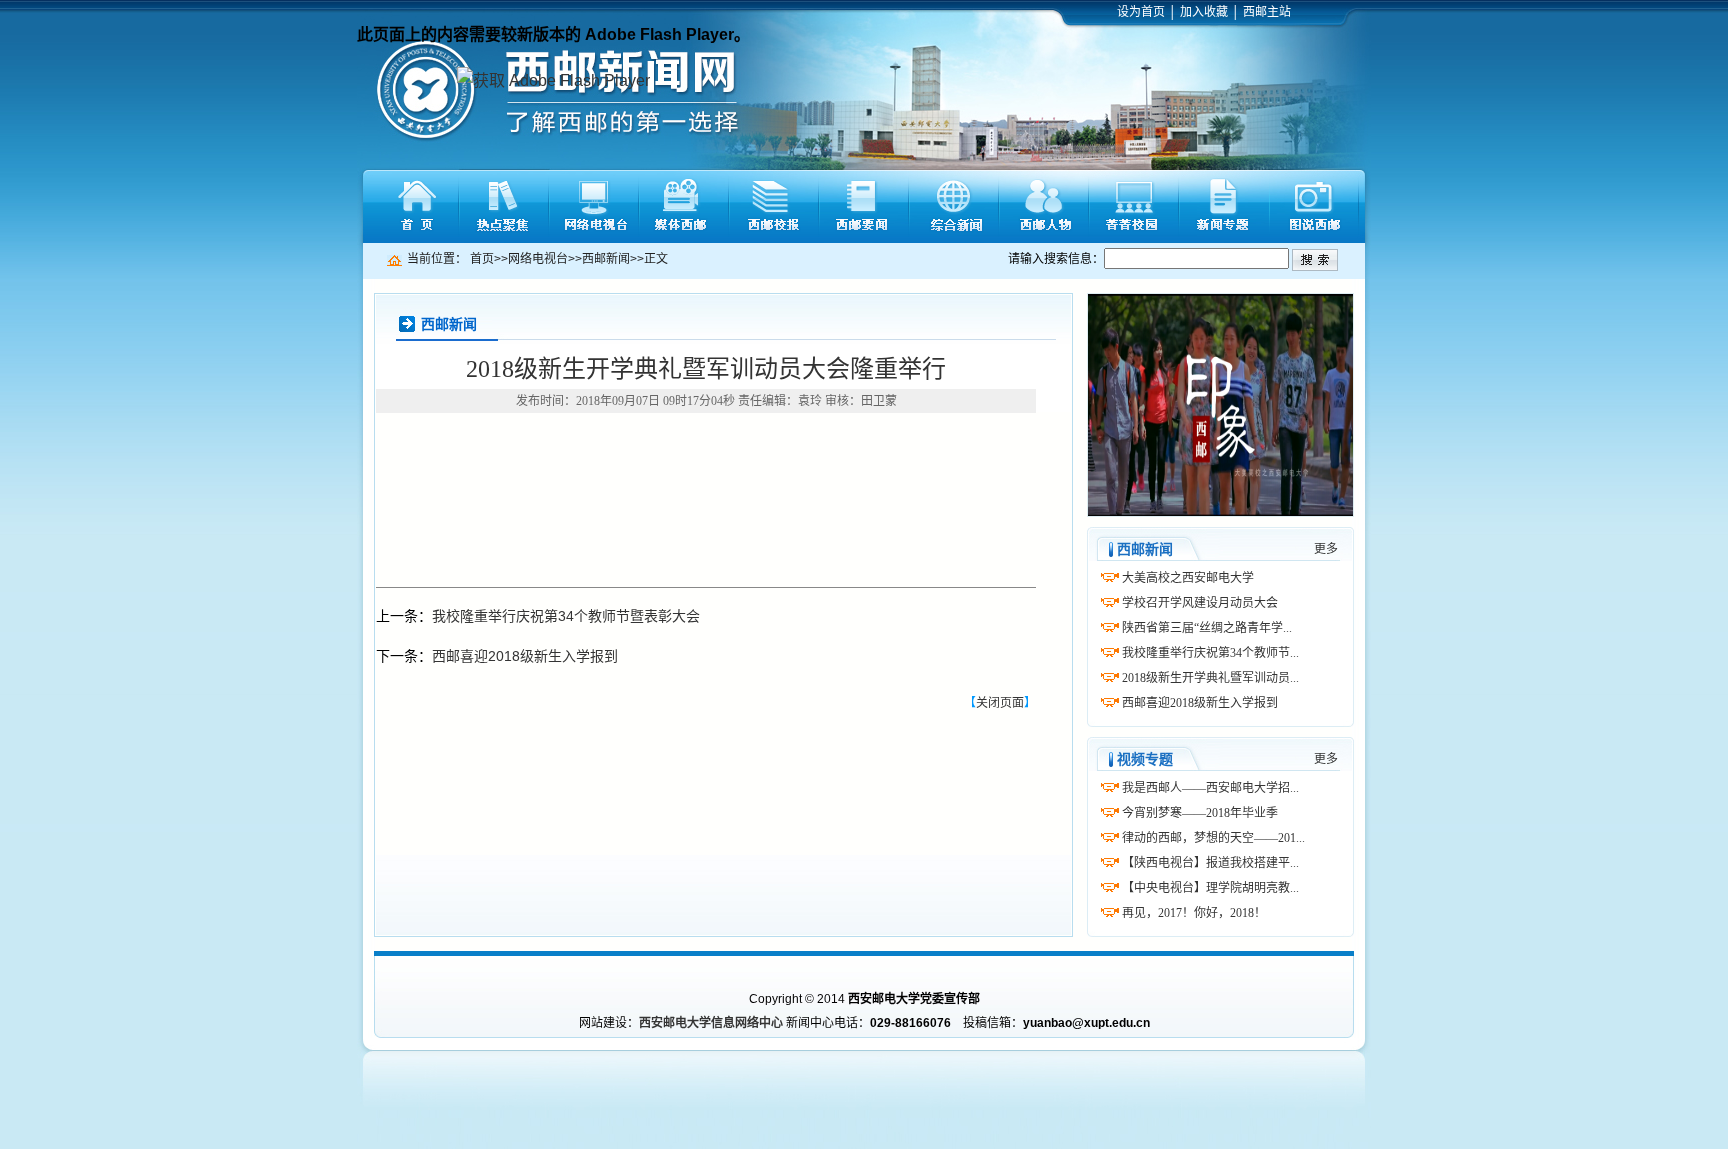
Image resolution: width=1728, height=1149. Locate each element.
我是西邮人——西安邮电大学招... (1210, 788)
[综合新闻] (954, 206)
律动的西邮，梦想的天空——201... (1213, 838)
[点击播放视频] (1220, 405)
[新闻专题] (1224, 206)
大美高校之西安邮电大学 (1188, 578)
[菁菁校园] (1134, 206)
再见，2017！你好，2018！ (1194, 913)
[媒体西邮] (684, 206)
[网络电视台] (594, 206)
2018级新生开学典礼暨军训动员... (1210, 678)
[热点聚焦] (504, 206)
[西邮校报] (774, 206)
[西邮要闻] (864, 206)
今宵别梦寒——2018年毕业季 (1200, 813)
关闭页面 (1000, 703)
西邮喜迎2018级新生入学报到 (525, 656)
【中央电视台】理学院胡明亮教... (1210, 888)
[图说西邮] (1314, 206)
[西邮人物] (1044, 206)
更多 (1326, 549)
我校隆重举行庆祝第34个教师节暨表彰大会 (566, 616)
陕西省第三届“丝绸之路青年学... (1207, 628)
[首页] (414, 206)
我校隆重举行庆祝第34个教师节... (1210, 653)
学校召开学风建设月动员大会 (1200, 603)
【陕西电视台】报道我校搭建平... (1210, 863)
